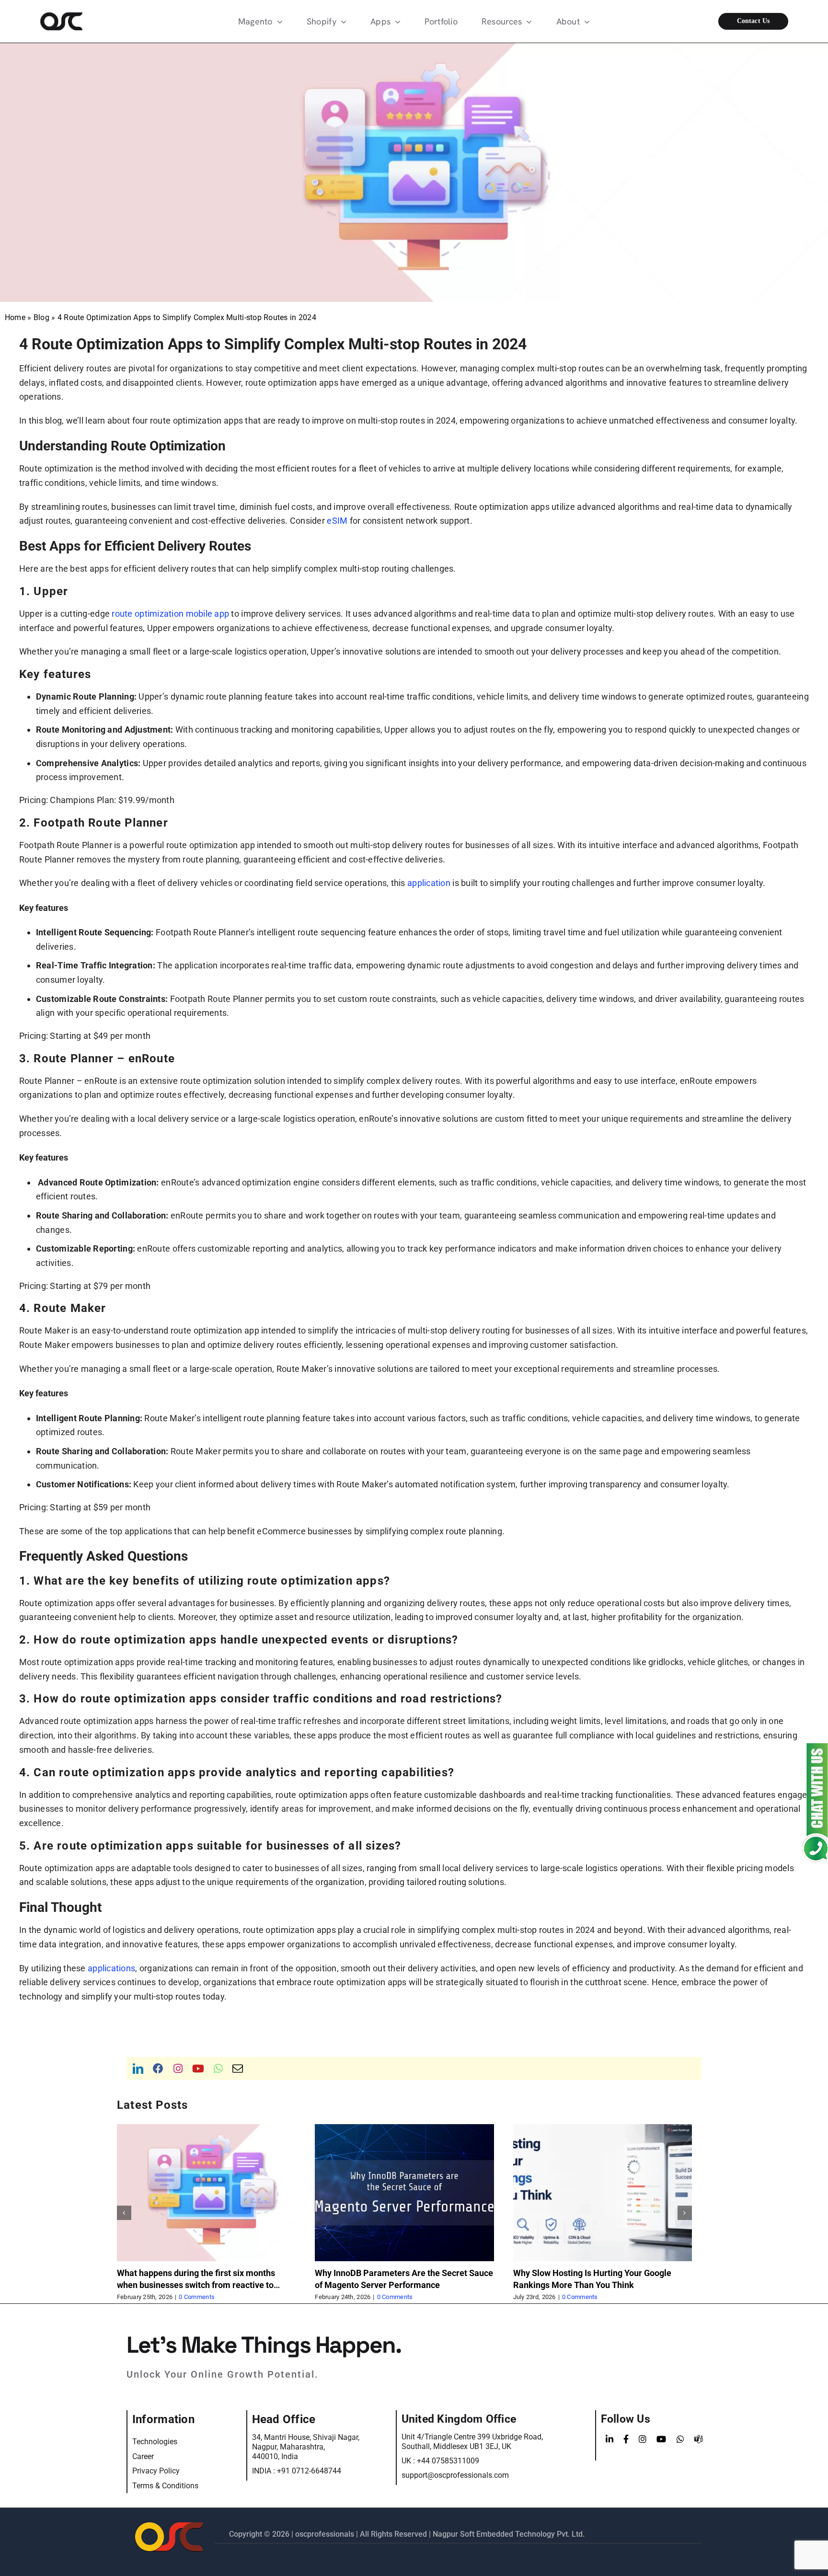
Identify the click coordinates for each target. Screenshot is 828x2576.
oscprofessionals (326, 2534)
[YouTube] (661, 2439)
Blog (41, 317)
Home (15, 317)
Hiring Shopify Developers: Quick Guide (589, 2273)
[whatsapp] (218, 2069)
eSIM (337, 521)
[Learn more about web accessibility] (82, 21)
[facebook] (158, 2069)
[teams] (699, 2439)
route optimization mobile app (170, 614)
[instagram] (178, 2069)
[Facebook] (626, 2439)
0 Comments (197, 2297)
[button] (124, 2213)
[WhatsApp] (680, 2439)
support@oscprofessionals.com (455, 2475)
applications (111, 1968)
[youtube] (198, 2069)
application (429, 883)
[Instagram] (643, 2439)
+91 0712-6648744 (309, 2471)
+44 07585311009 (448, 2461)
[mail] (238, 2069)
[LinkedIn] (609, 2439)
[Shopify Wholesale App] (746, 21)
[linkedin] (138, 2069)
